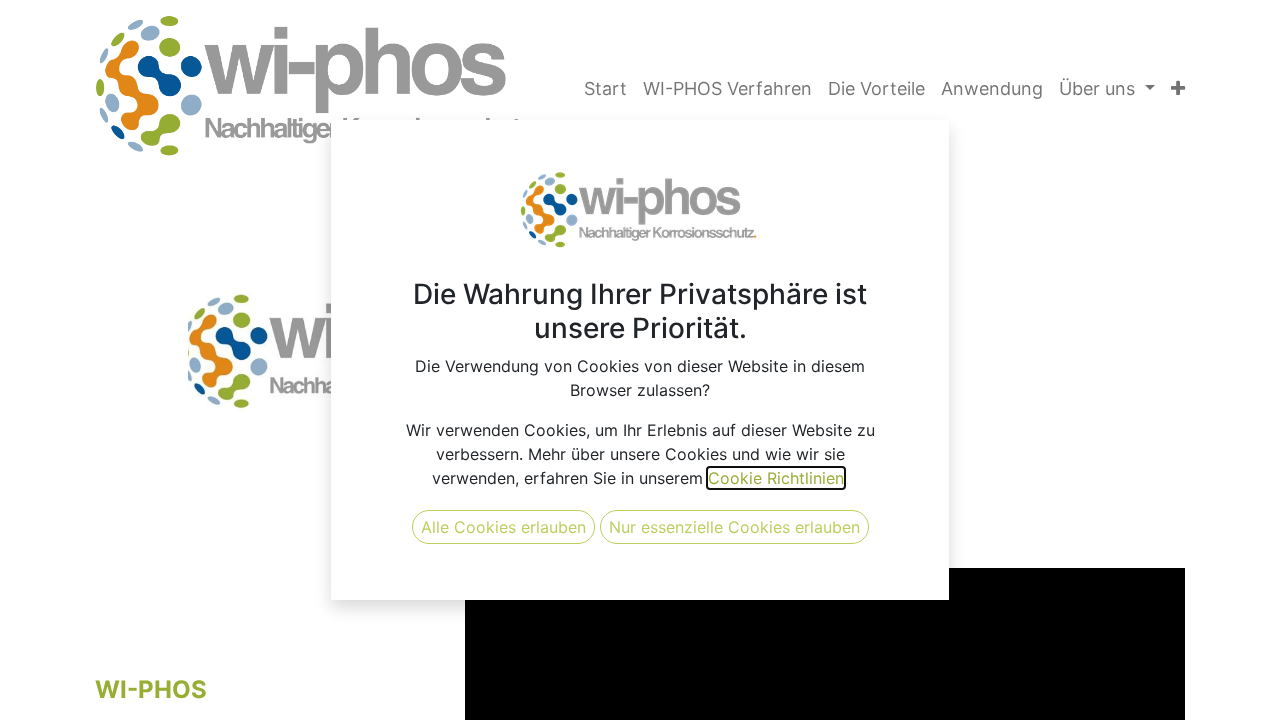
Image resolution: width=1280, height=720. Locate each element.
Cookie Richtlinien (776, 478)
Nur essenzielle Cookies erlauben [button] (734, 527)
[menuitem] (605, 88)
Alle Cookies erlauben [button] (503, 527)
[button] (1178, 88)
